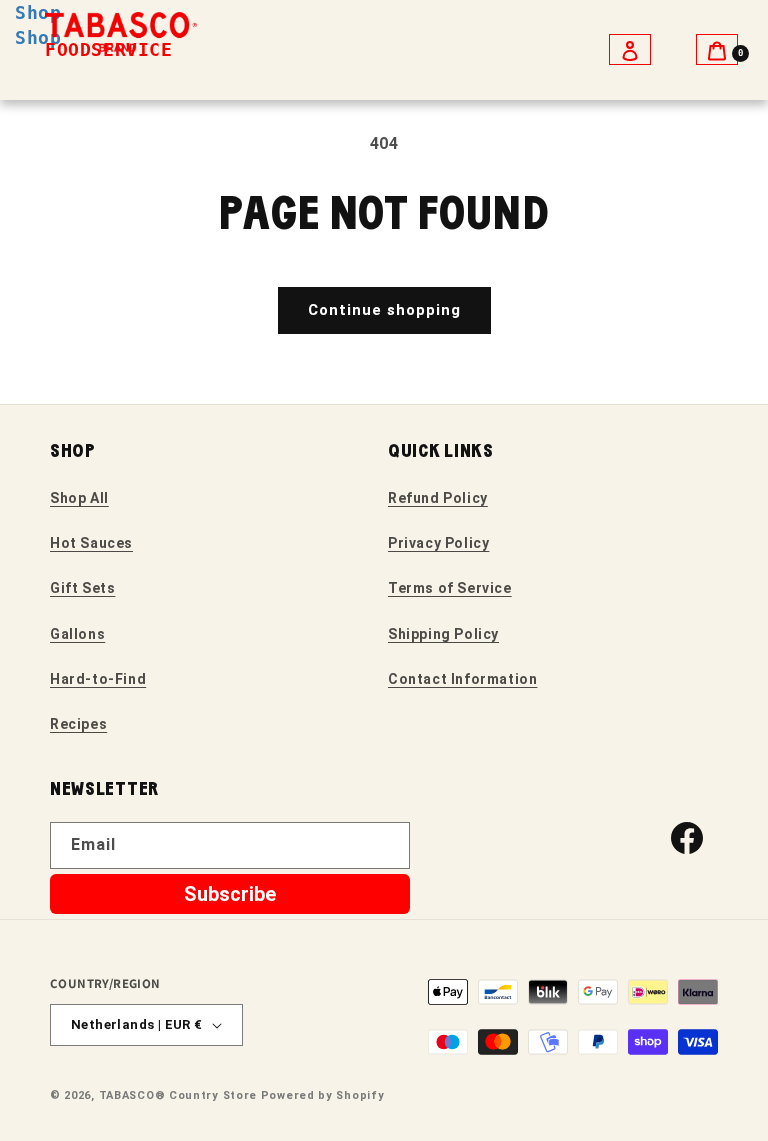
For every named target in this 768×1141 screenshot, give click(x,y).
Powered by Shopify (323, 1095)
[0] (717, 49)
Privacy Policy (438, 543)
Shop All (79, 498)
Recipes (78, 724)
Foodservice (109, 50)
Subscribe (230, 894)
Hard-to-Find (98, 679)
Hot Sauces (91, 543)
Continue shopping (384, 310)
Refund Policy (438, 498)
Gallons (77, 634)
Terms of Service (450, 588)
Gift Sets (82, 588)
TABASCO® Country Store (178, 1095)
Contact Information (462, 679)
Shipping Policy (443, 634)
